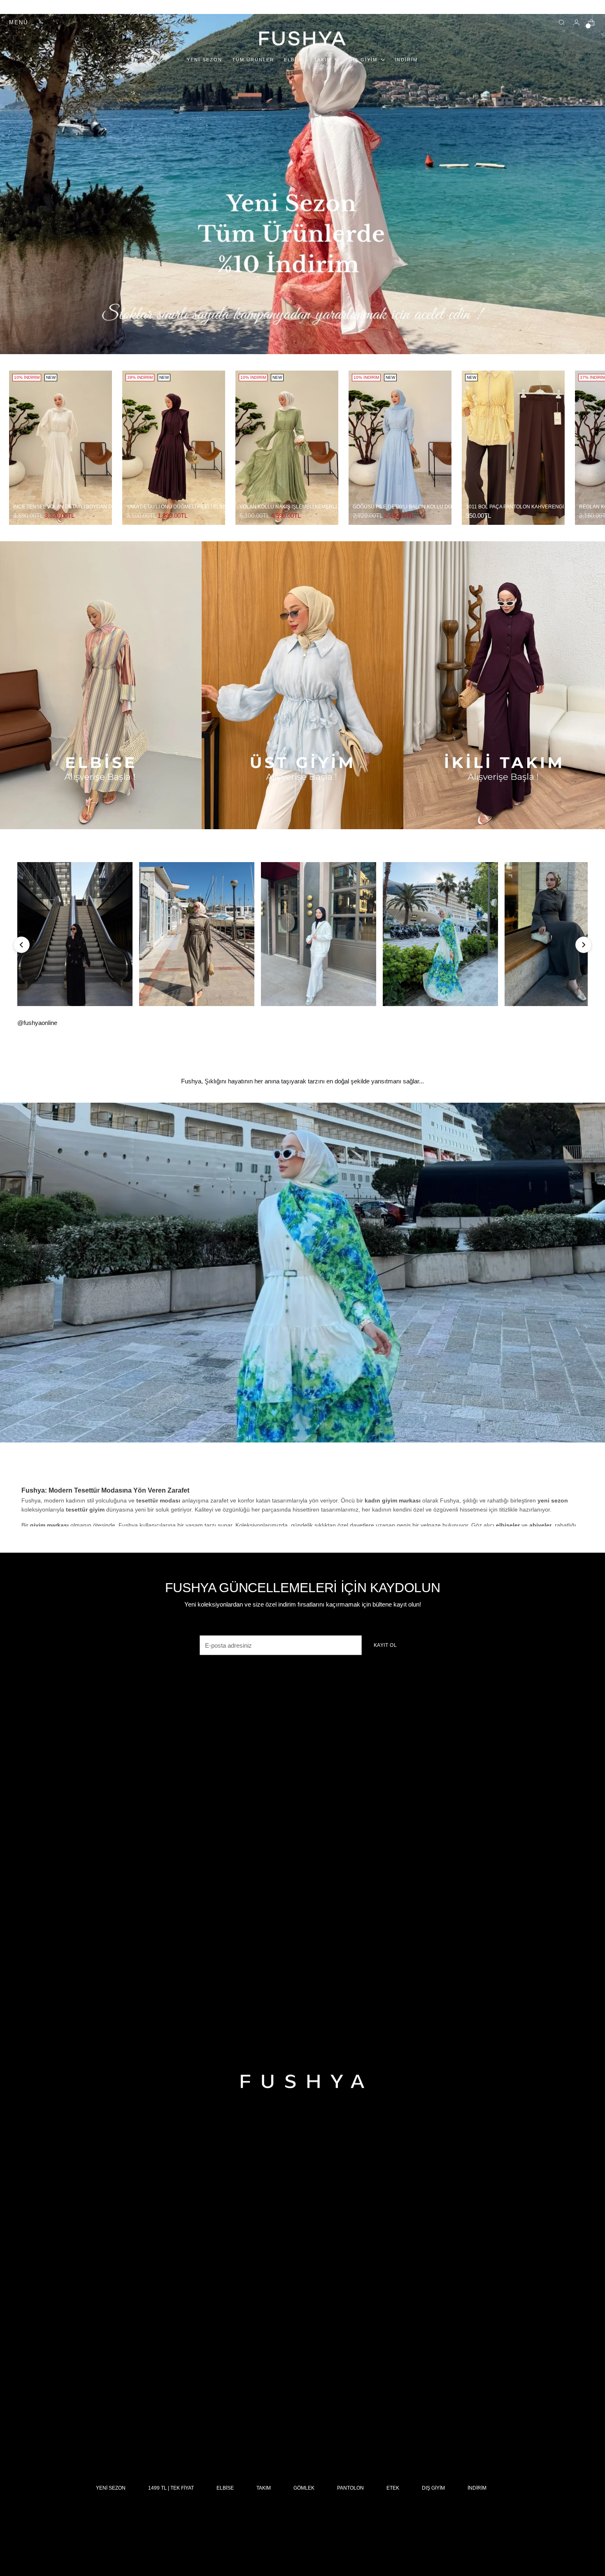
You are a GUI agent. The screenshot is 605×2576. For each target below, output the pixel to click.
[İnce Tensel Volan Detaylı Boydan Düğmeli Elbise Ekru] (60, 448)
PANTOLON (350, 2488)
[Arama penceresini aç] (562, 23)
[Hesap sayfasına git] (577, 23)
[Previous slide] (21, 945)
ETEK (393, 2488)
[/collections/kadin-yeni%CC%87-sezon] (302, 184)
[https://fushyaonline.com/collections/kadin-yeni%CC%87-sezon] (302, 1273)
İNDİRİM (477, 2488)
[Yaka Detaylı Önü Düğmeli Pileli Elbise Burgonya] (174, 448)
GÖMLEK (304, 2488)
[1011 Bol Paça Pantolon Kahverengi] (513, 448)
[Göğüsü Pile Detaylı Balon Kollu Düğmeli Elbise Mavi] (400, 448)
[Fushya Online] (302, 38)
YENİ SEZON (111, 2488)
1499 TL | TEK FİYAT (171, 2488)
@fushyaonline (37, 1023)
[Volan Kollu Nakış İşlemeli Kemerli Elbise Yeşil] (287, 448)
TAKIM (264, 2488)
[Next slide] (584, 945)
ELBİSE (225, 2488)
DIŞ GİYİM (433, 2488)
